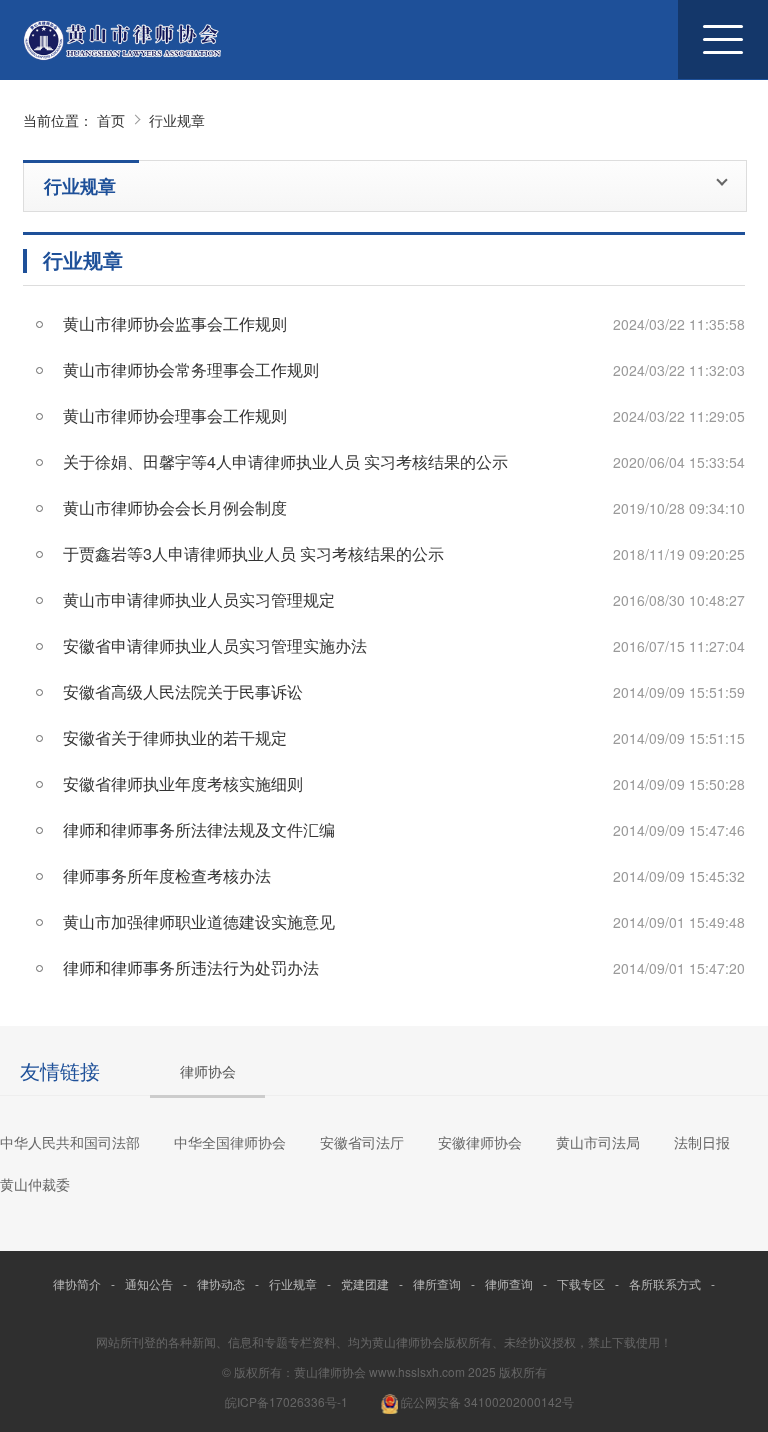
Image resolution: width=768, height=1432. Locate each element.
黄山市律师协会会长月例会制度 (175, 507)
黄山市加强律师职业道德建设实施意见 (199, 921)
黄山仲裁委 (35, 1184)
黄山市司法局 (598, 1142)
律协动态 (221, 1283)
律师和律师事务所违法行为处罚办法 (191, 967)
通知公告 (149, 1283)
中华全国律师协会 (230, 1142)
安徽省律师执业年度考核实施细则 (183, 783)
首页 (111, 120)
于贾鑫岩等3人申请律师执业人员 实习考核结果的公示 (253, 553)
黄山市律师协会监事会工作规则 (175, 323)
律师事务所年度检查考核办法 (167, 875)
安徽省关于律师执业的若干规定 (175, 737)
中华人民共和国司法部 (70, 1142)
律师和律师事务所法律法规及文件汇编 (199, 829)
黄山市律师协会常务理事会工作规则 (191, 369)
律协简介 (77, 1283)
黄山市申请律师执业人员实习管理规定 (199, 599)
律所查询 (437, 1283)
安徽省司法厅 (362, 1142)
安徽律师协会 (480, 1142)
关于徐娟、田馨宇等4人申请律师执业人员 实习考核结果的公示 (285, 461)
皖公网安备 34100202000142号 (486, 1401)
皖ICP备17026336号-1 (286, 1401)
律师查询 (509, 1283)
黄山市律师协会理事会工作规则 (175, 415)
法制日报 (702, 1142)
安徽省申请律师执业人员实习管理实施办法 (215, 645)
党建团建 (365, 1283)
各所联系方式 (665, 1283)
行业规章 (177, 120)
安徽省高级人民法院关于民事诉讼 (183, 691)
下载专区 (581, 1283)
